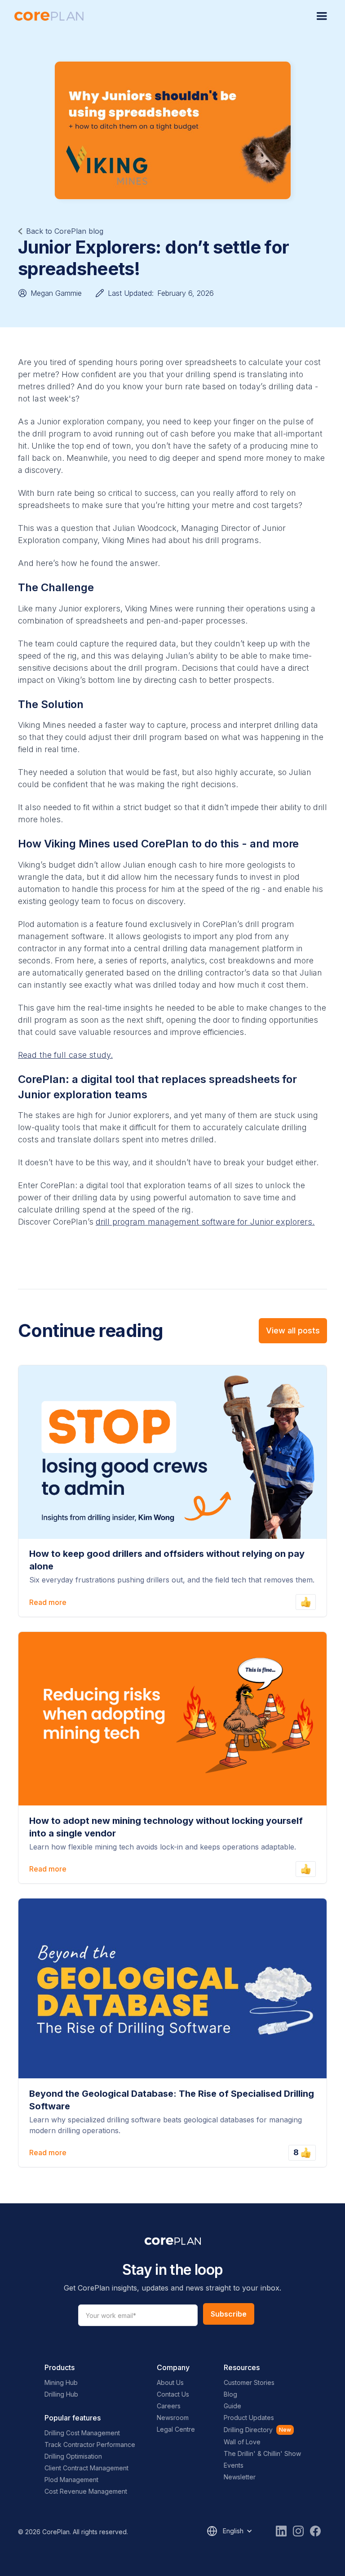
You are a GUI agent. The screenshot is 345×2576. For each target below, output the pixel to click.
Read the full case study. (65, 1055)
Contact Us (173, 2394)
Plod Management (71, 2480)
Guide (232, 2406)
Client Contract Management (86, 2468)
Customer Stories (249, 2382)
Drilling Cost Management (82, 2433)
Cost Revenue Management (86, 2491)
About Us (170, 2382)
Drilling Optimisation (73, 2456)
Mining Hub (61, 2382)
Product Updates (249, 2418)
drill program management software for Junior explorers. (205, 1222)
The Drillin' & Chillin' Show (262, 2453)
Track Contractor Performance (90, 2445)
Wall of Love (242, 2442)
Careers (169, 2406)
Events (234, 2465)
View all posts (293, 1330)
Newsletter (240, 2477)
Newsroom (173, 2418)
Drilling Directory (248, 2430)
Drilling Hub (61, 2394)
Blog (230, 2394)
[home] (49, 16)
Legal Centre (176, 2429)
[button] (322, 16)
